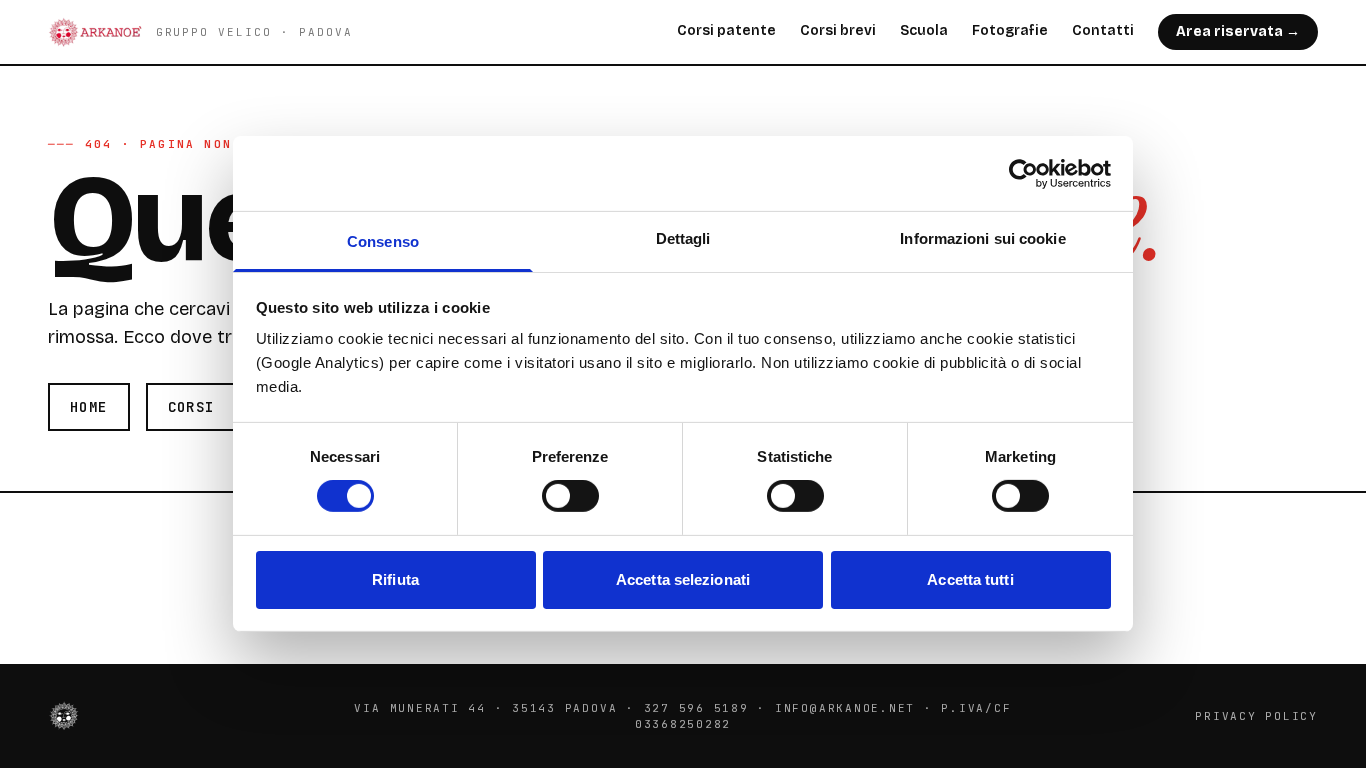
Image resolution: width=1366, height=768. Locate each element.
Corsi (191, 407)
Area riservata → (1238, 31)
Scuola (924, 30)
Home (89, 407)
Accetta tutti (970, 579)
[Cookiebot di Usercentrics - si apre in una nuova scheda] (1023, 173)
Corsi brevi (838, 30)
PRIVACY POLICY (1256, 716)
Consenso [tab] (383, 241)
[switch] (570, 496)
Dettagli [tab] (683, 238)
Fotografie (1010, 30)
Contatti (1103, 30)
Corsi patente (726, 30)
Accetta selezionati (683, 579)
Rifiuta (395, 579)
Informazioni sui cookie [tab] (982, 238)
